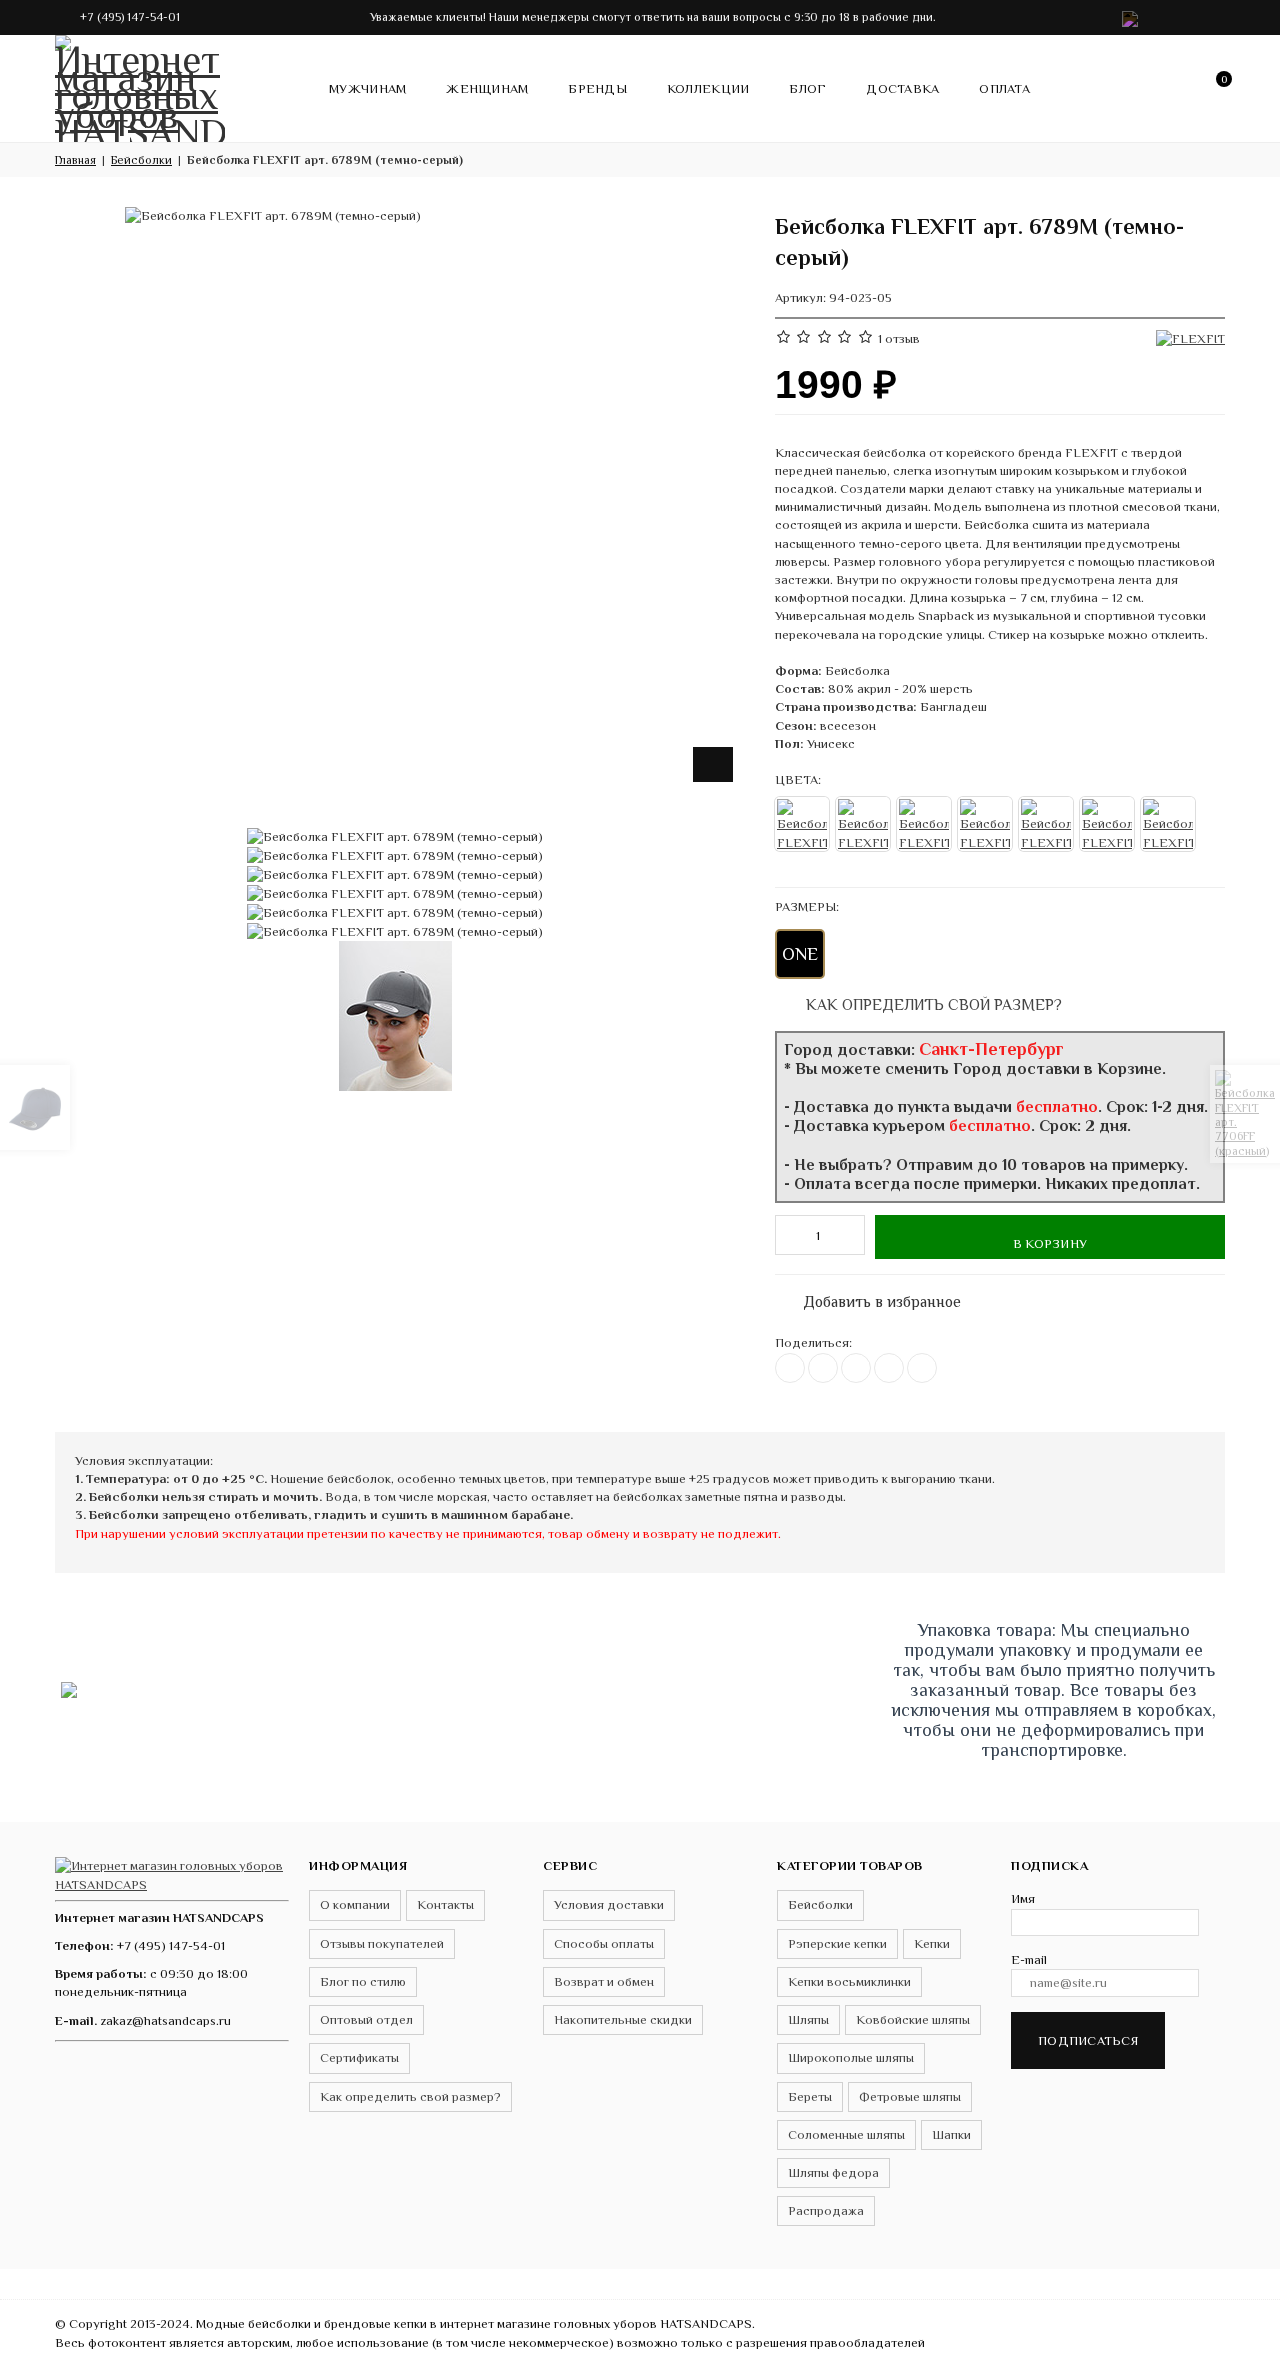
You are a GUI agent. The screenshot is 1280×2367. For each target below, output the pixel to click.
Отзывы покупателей (382, 1943)
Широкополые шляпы (851, 2057)
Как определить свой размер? (932, 1004)
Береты (810, 2096)
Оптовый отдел (366, 2019)
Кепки (932, 1943)
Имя (1023, 1898)
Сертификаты (359, 2057)
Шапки (951, 2134)
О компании (355, 1904)
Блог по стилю (363, 1981)
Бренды (597, 88)
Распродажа (826, 2210)
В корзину (1050, 1243)
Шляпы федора (833, 2172)
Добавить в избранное (872, 1297)
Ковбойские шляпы (913, 2019)
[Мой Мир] (922, 1368)
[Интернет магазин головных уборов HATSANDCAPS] (140, 85)
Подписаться (1088, 2040)
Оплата (1004, 88)
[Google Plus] (889, 1368)
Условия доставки (609, 1904)
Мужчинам (367, 88)
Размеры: (807, 906)
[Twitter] (823, 1368)
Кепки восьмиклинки (849, 1981)
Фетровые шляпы (910, 2096)
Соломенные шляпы (846, 2134)
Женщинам (487, 88)
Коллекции (708, 88)
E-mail (1029, 1959)
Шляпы (808, 2019)
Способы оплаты (604, 1943)
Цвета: (798, 779)
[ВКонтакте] (790, 1368)
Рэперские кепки (837, 1943)
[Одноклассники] (856, 1368)
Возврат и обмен (604, 1981)
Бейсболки (820, 1904)
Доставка (902, 88)
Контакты (445, 1904)
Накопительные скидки (623, 2019)
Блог (807, 88)
